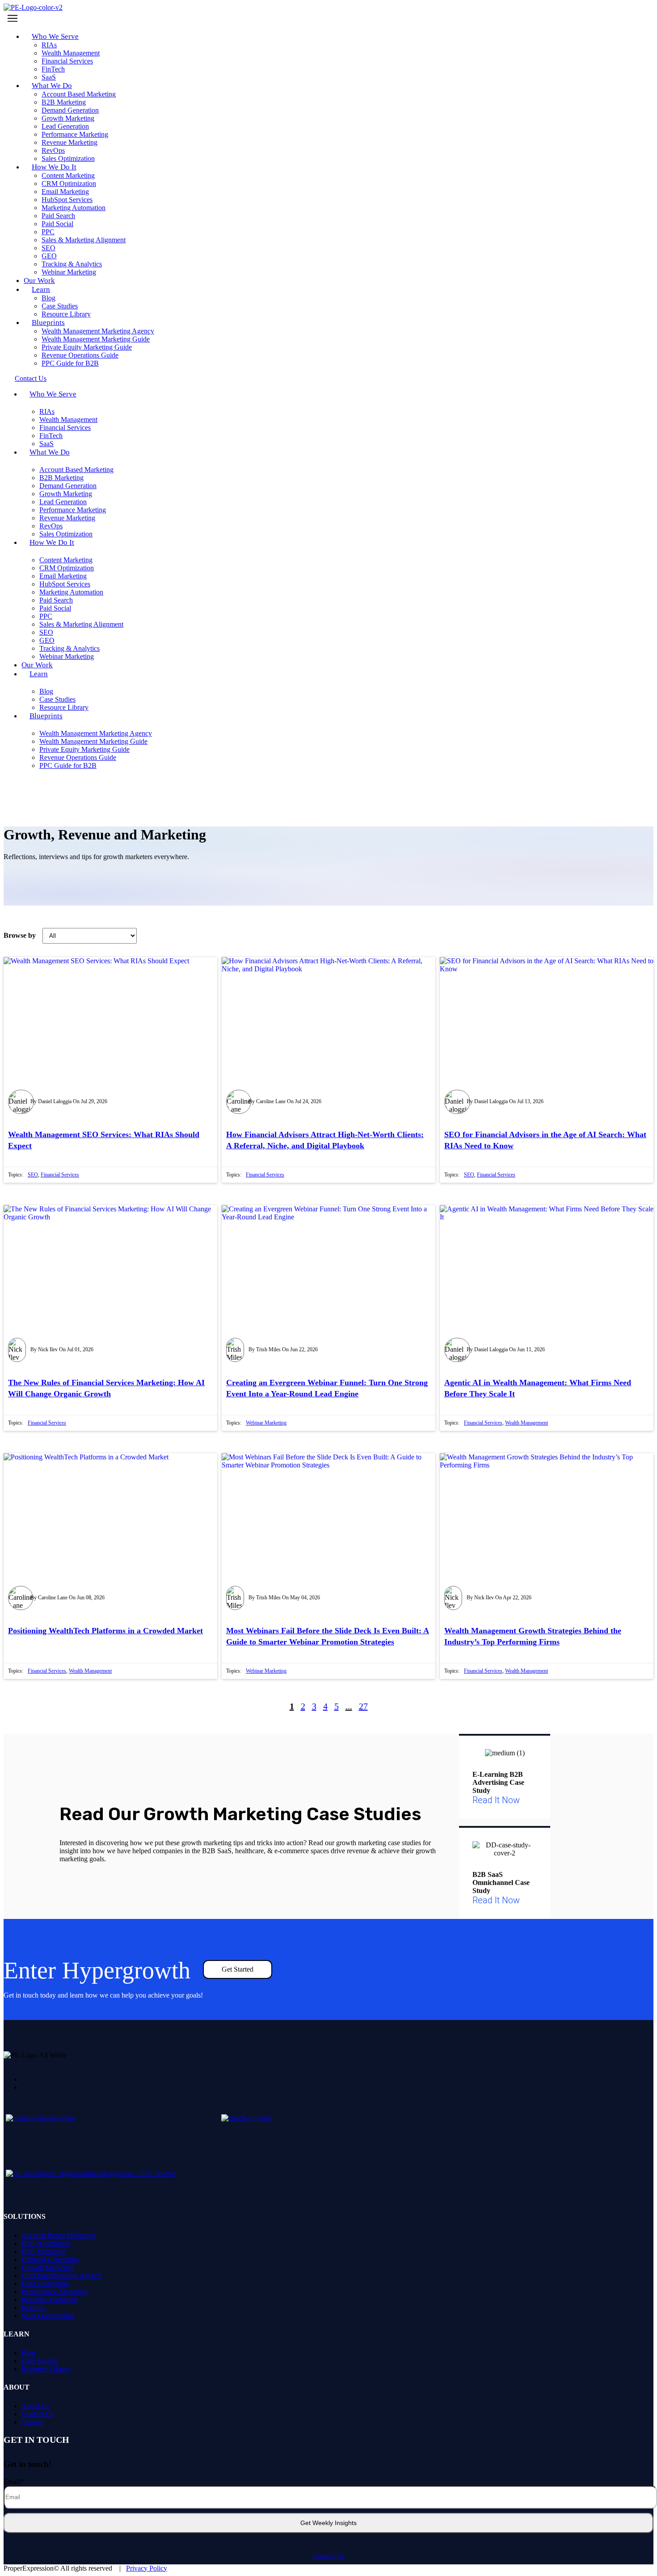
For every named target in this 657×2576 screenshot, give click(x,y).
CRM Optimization (69, 183)
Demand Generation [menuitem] (50, 2259)
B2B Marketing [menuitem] (44, 2251)
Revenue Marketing (69, 142)
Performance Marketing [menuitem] (55, 2291)
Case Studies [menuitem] (40, 2361)
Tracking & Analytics (72, 264)
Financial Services (67, 61)
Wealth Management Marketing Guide (96, 339)
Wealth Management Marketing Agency (98, 331)
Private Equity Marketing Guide (87, 347)
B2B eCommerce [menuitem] (46, 2243)
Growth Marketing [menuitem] (48, 2267)
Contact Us (329, 2556)
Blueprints (48, 323)
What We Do (52, 86)
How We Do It (54, 167)
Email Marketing (65, 192)
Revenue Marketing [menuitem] (49, 2300)
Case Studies (60, 306)
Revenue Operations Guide (80, 355)
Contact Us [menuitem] (37, 2414)
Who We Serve (55, 36)
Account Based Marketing (79, 94)
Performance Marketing (75, 134)
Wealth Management (71, 53)
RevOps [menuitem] (33, 2308)
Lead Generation (65, 126)
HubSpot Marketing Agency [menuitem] (61, 2275)
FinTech (53, 69)
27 (363, 1706)
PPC (48, 232)
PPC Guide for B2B (70, 363)
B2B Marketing (64, 102)
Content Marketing (68, 175)
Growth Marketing (68, 118)
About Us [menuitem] (35, 2406)
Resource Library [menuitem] (46, 2369)
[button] (328, 18)
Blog (48, 298)
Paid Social (57, 224)
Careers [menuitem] (32, 2422)
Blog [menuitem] (28, 2353)
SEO (48, 248)
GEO (49, 256)
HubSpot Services (67, 200)
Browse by (20, 935)
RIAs (49, 45)
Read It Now (496, 1800)
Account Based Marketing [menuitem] (59, 2235)
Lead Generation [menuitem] (45, 2283)
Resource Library (64, 707)
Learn (41, 289)
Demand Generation (70, 110)
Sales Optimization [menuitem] (48, 2316)
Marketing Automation (74, 208)
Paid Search (58, 216)
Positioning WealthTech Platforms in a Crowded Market (105, 1631)
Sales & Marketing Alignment (84, 240)
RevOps (53, 150)
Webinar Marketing (69, 272)
